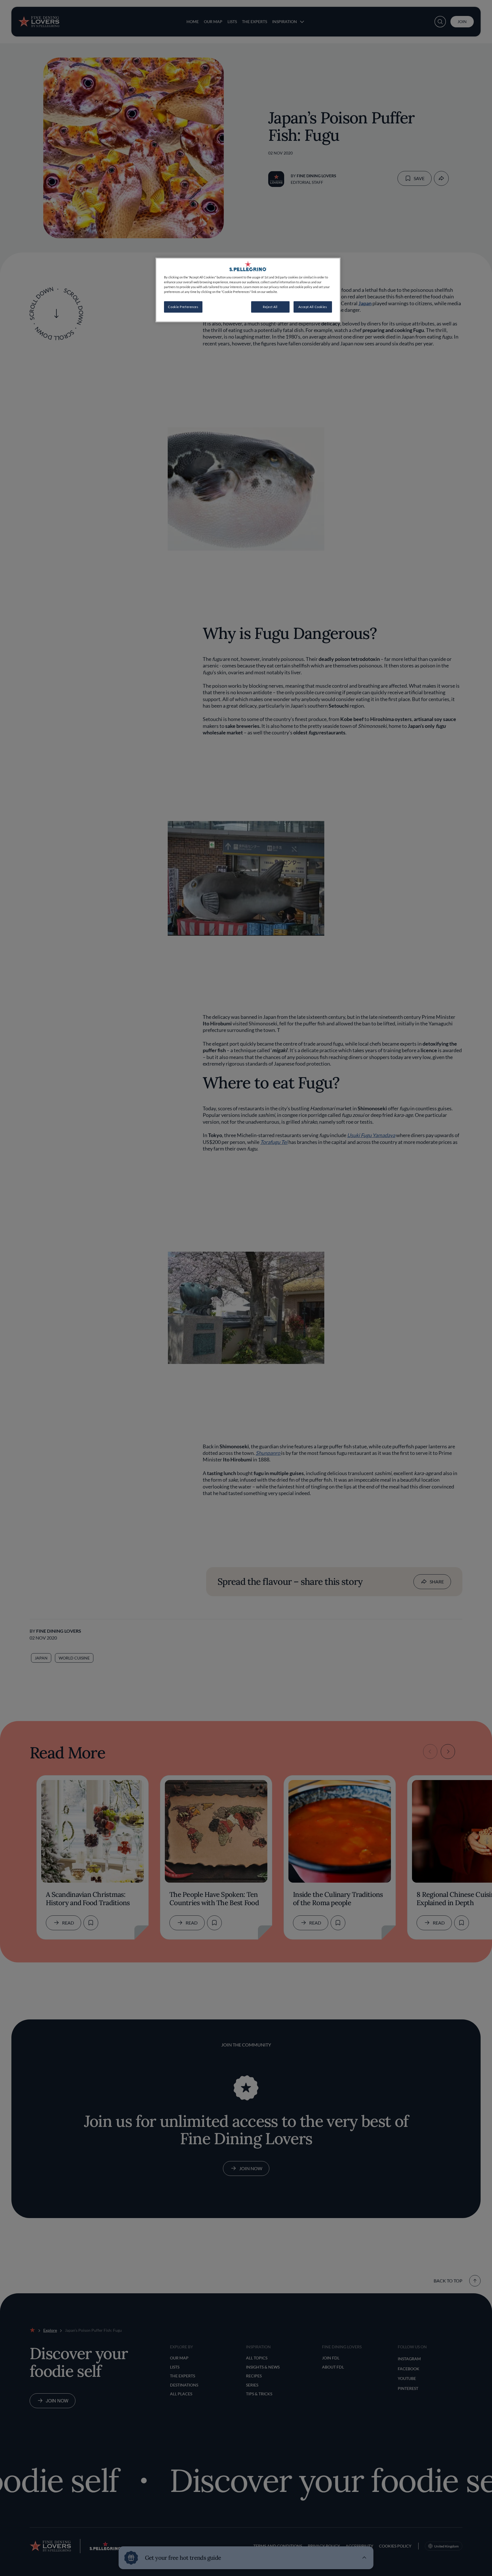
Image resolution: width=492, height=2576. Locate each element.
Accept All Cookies (313, 307)
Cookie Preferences (183, 307)
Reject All (270, 307)
